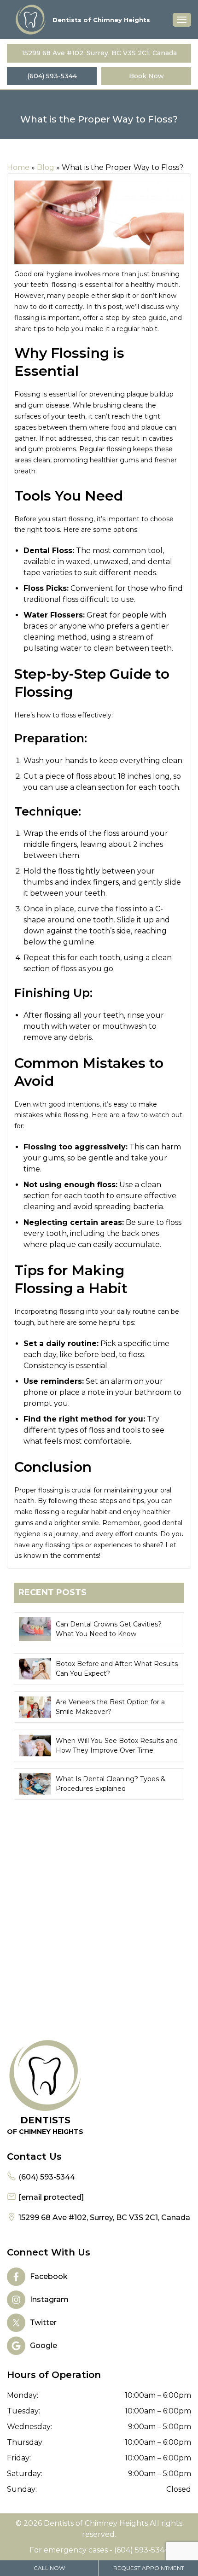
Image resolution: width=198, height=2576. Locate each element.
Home (18, 167)
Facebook (49, 2276)
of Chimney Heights (45, 2125)
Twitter (43, 2322)
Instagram (49, 2299)
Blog (46, 167)
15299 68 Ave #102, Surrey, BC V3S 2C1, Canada (99, 53)
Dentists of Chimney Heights (101, 20)
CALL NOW (49, 2568)
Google (44, 2346)
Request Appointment (149, 2568)
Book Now (146, 76)
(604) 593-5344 (52, 76)
